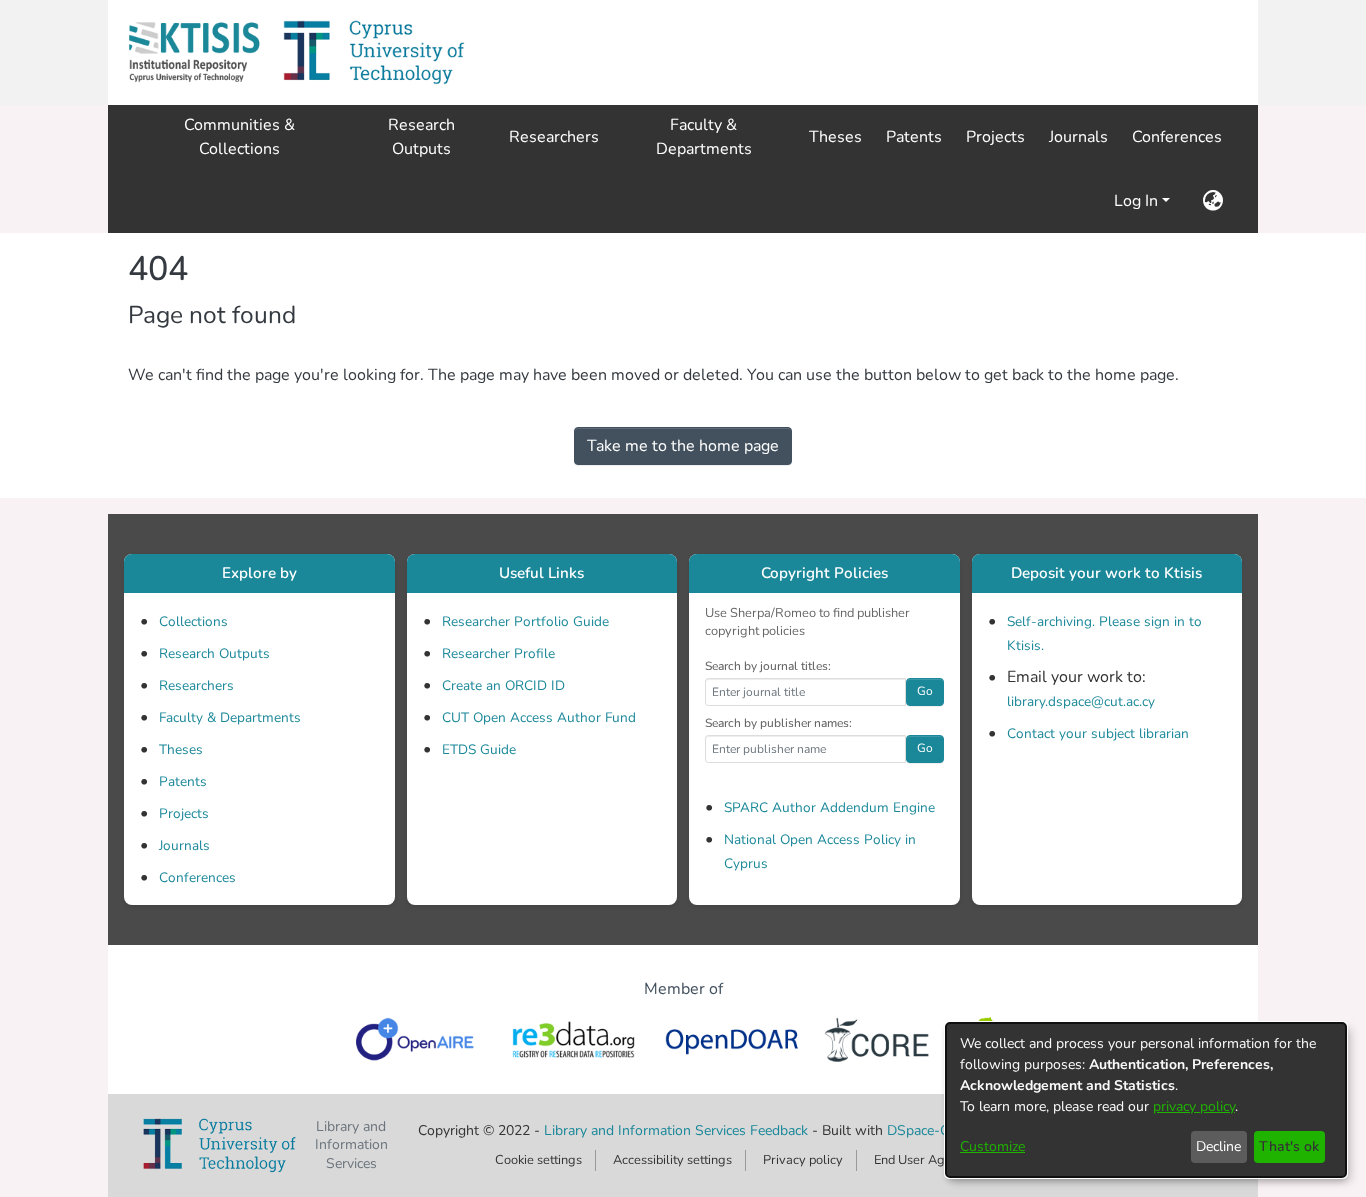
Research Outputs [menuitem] (421, 137)
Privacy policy (803, 1160)
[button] (194, 52)
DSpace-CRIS (929, 1130)
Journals (184, 845)
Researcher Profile (498, 653)
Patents (183, 781)
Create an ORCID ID (503, 685)
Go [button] (925, 691)
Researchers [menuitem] (554, 137)
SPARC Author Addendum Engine (829, 807)
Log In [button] (1138, 201)
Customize (992, 1146)
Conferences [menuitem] (1177, 137)
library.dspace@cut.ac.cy (1081, 701)
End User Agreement (933, 1160)
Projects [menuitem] (995, 137)
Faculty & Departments (230, 717)
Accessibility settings (672, 1160)
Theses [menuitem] (835, 137)
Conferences (197, 877)
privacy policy (1194, 1106)
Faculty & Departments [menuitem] (704, 137)
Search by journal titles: (768, 666)
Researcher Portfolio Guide (525, 621)
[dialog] (1146, 1100)
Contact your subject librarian (1098, 733)
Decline (1218, 1146)
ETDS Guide (479, 749)
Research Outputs (214, 653)
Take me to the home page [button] (683, 446)
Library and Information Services (647, 1130)
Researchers (196, 685)
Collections (193, 621)
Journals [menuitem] (1078, 137)
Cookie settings (538, 1160)
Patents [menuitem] (914, 137)
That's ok (1289, 1146)
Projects (184, 813)
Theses (181, 749)
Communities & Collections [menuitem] (239, 137)
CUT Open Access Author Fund (539, 717)
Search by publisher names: (778, 723)
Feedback (779, 1130)
